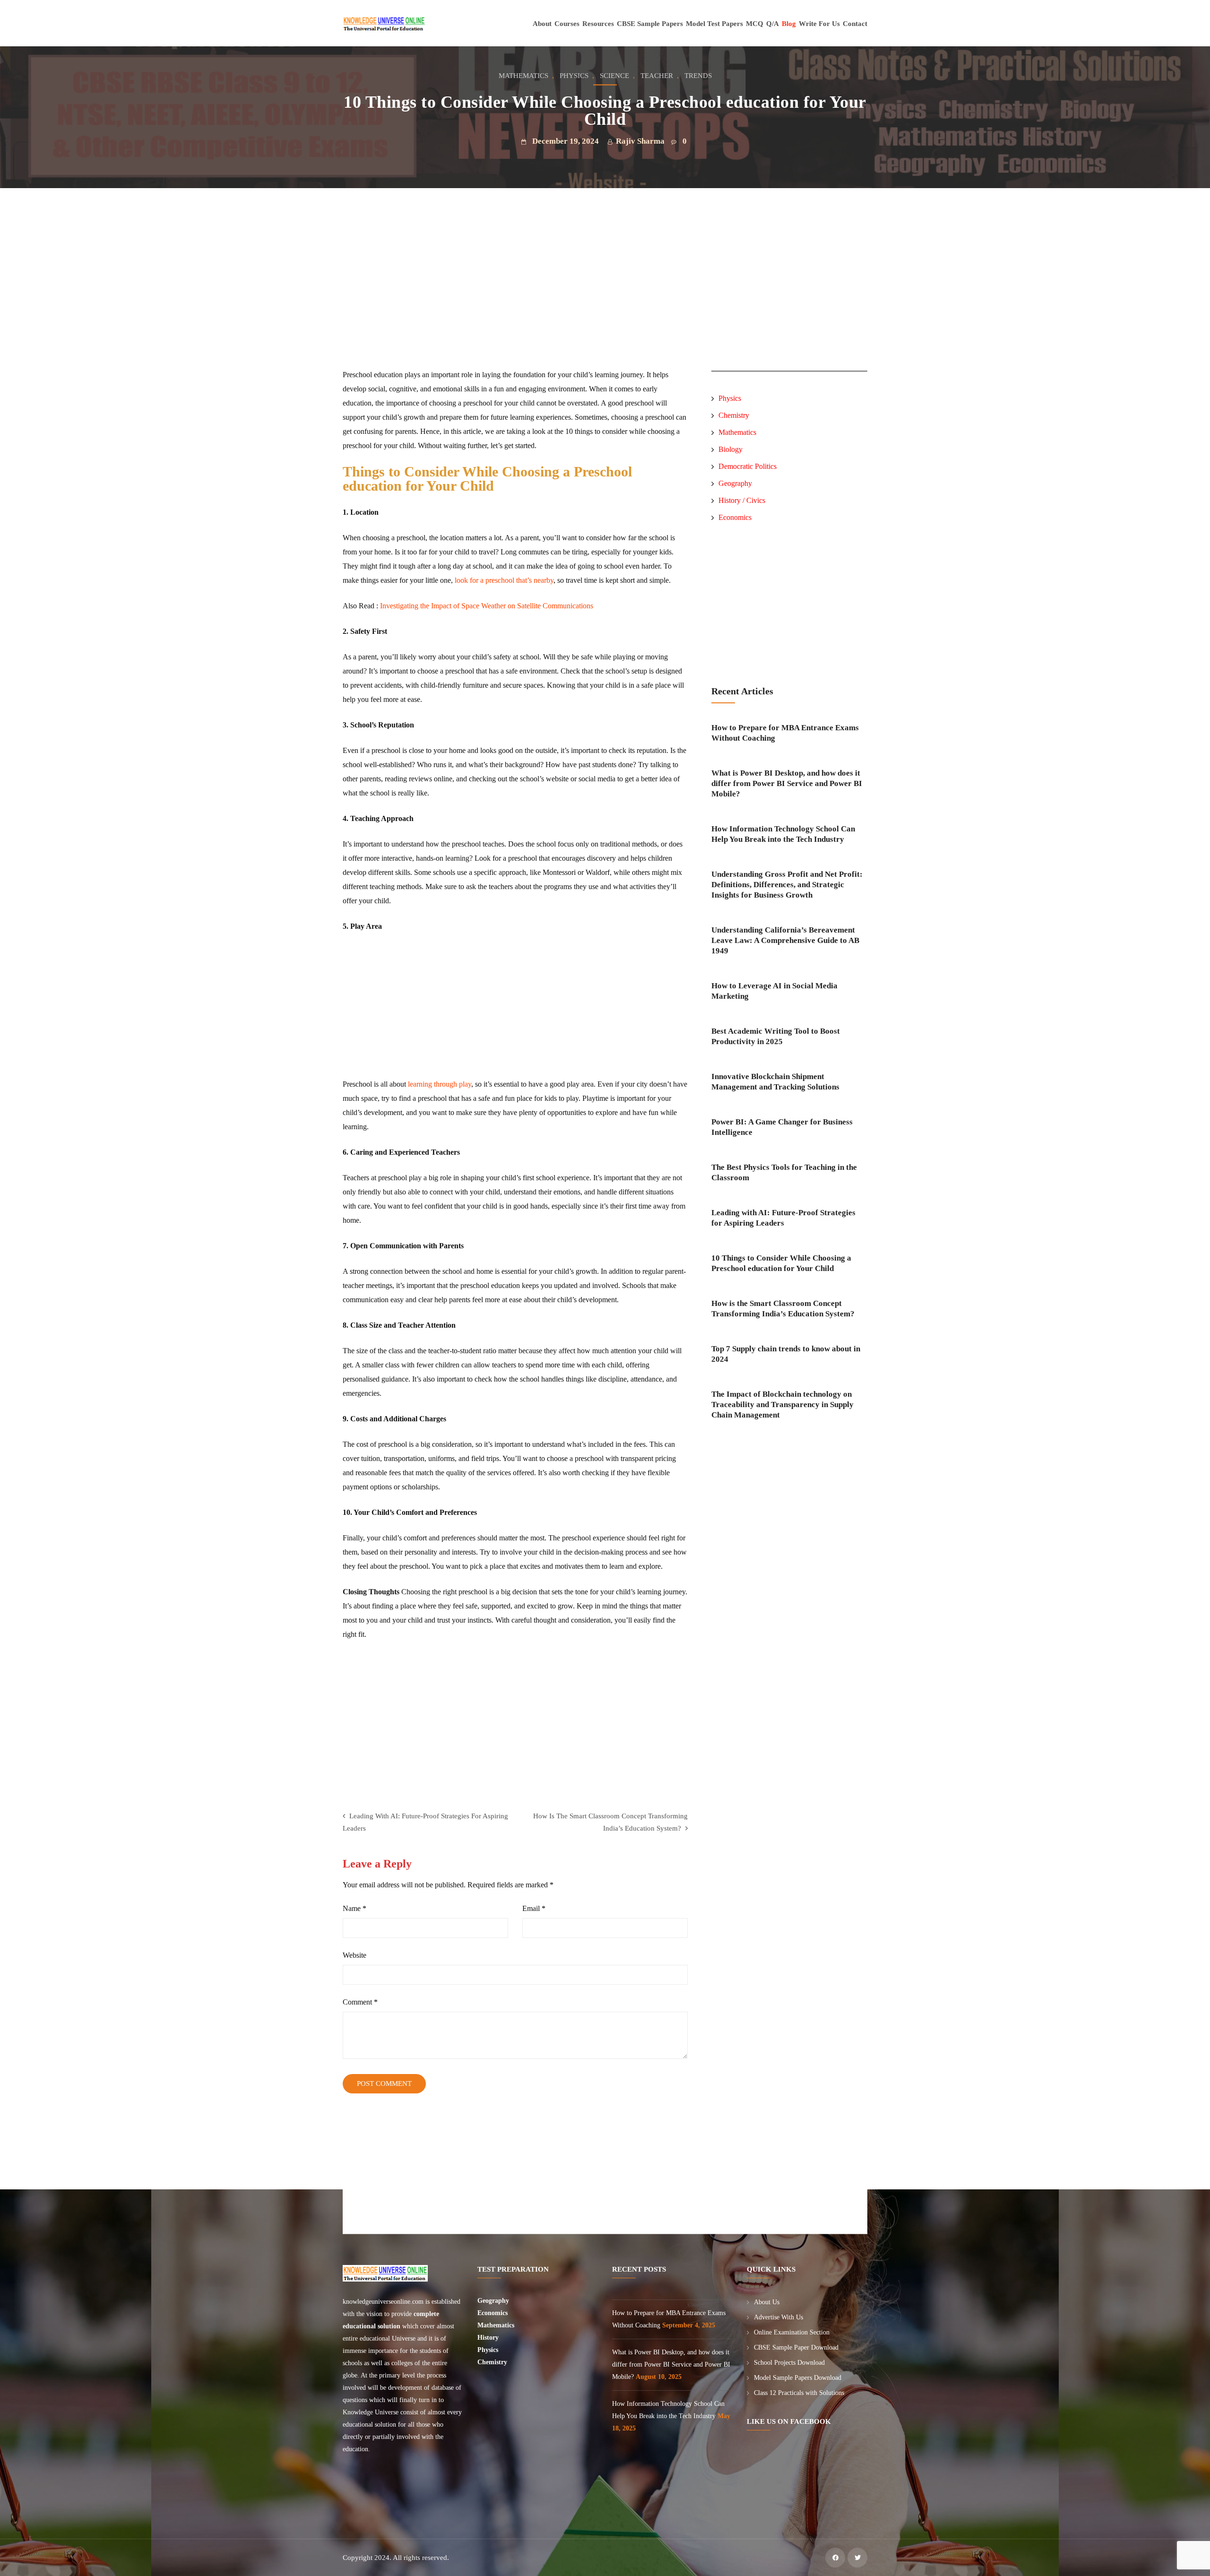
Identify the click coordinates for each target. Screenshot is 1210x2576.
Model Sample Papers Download (798, 2378)
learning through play (440, 1084)
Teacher (657, 76)
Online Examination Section (792, 2332)
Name (354, 1908)
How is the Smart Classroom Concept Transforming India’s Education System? (783, 1309)
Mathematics (523, 76)
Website (354, 1955)
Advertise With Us (778, 2317)
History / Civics (742, 500)
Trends (698, 76)
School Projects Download (789, 2363)
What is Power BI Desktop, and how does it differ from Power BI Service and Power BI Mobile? (787, 783)
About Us (767, 2302)
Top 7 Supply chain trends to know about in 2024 (786, 1354)
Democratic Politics (748, 466)
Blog (789, 24)
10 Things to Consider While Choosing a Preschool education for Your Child (781, 1263)
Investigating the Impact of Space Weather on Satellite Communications (487, 606)
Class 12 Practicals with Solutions (799, 2393)
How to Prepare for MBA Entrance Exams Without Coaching (785, 733)
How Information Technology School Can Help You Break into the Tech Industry (783, 834)
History (488, 2338)
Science (614, 76)
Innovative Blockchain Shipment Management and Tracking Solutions (775, 1082)
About (542, 24)
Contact (855, 24)
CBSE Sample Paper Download (796, 2347)
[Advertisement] (517, 302)
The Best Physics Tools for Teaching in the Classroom (784, 1172)
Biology (730, 449)
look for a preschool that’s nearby (504, 580)
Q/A (773, 24)
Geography (735, 483)
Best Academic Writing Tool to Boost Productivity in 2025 (776, 1036)
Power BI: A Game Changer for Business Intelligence (782, 1127)
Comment (360, 2002)
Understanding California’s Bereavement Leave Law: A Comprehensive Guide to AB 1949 (785, 940)
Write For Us (819, 24)
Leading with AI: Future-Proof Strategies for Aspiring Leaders (783, 1218)
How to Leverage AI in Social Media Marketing (774, 991)
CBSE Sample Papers (650, 24)
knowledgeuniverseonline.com (383, 2302)
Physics (574, 76)
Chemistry (734, 415)
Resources (598, 24)
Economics (735, 517)
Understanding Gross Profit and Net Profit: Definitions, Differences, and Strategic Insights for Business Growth (787, 885)
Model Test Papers (714, 24)
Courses (567, 24)
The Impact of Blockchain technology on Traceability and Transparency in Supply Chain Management (782, 1405)
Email (534, 1908)
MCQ (755, 24)
